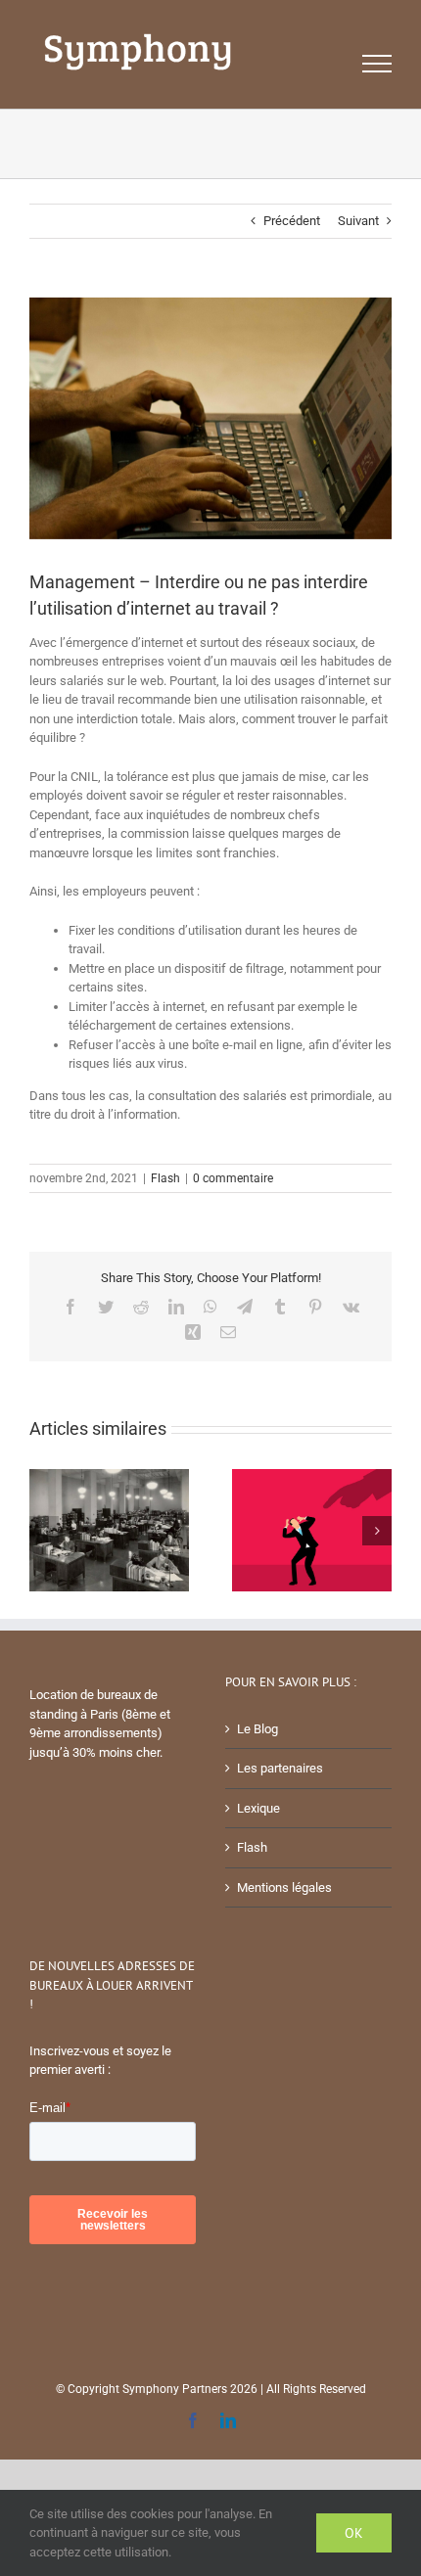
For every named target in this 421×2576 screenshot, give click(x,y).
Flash (165, 1178)
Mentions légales (284, 1887)
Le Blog (257, 1729)
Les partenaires (280, 1768)
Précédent (292, 221)
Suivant (358, 221)
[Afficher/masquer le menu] (377, 64)
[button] (44, 1531)
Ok (354, 2533)
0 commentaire (233, 1178)
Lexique (258, 1808)
